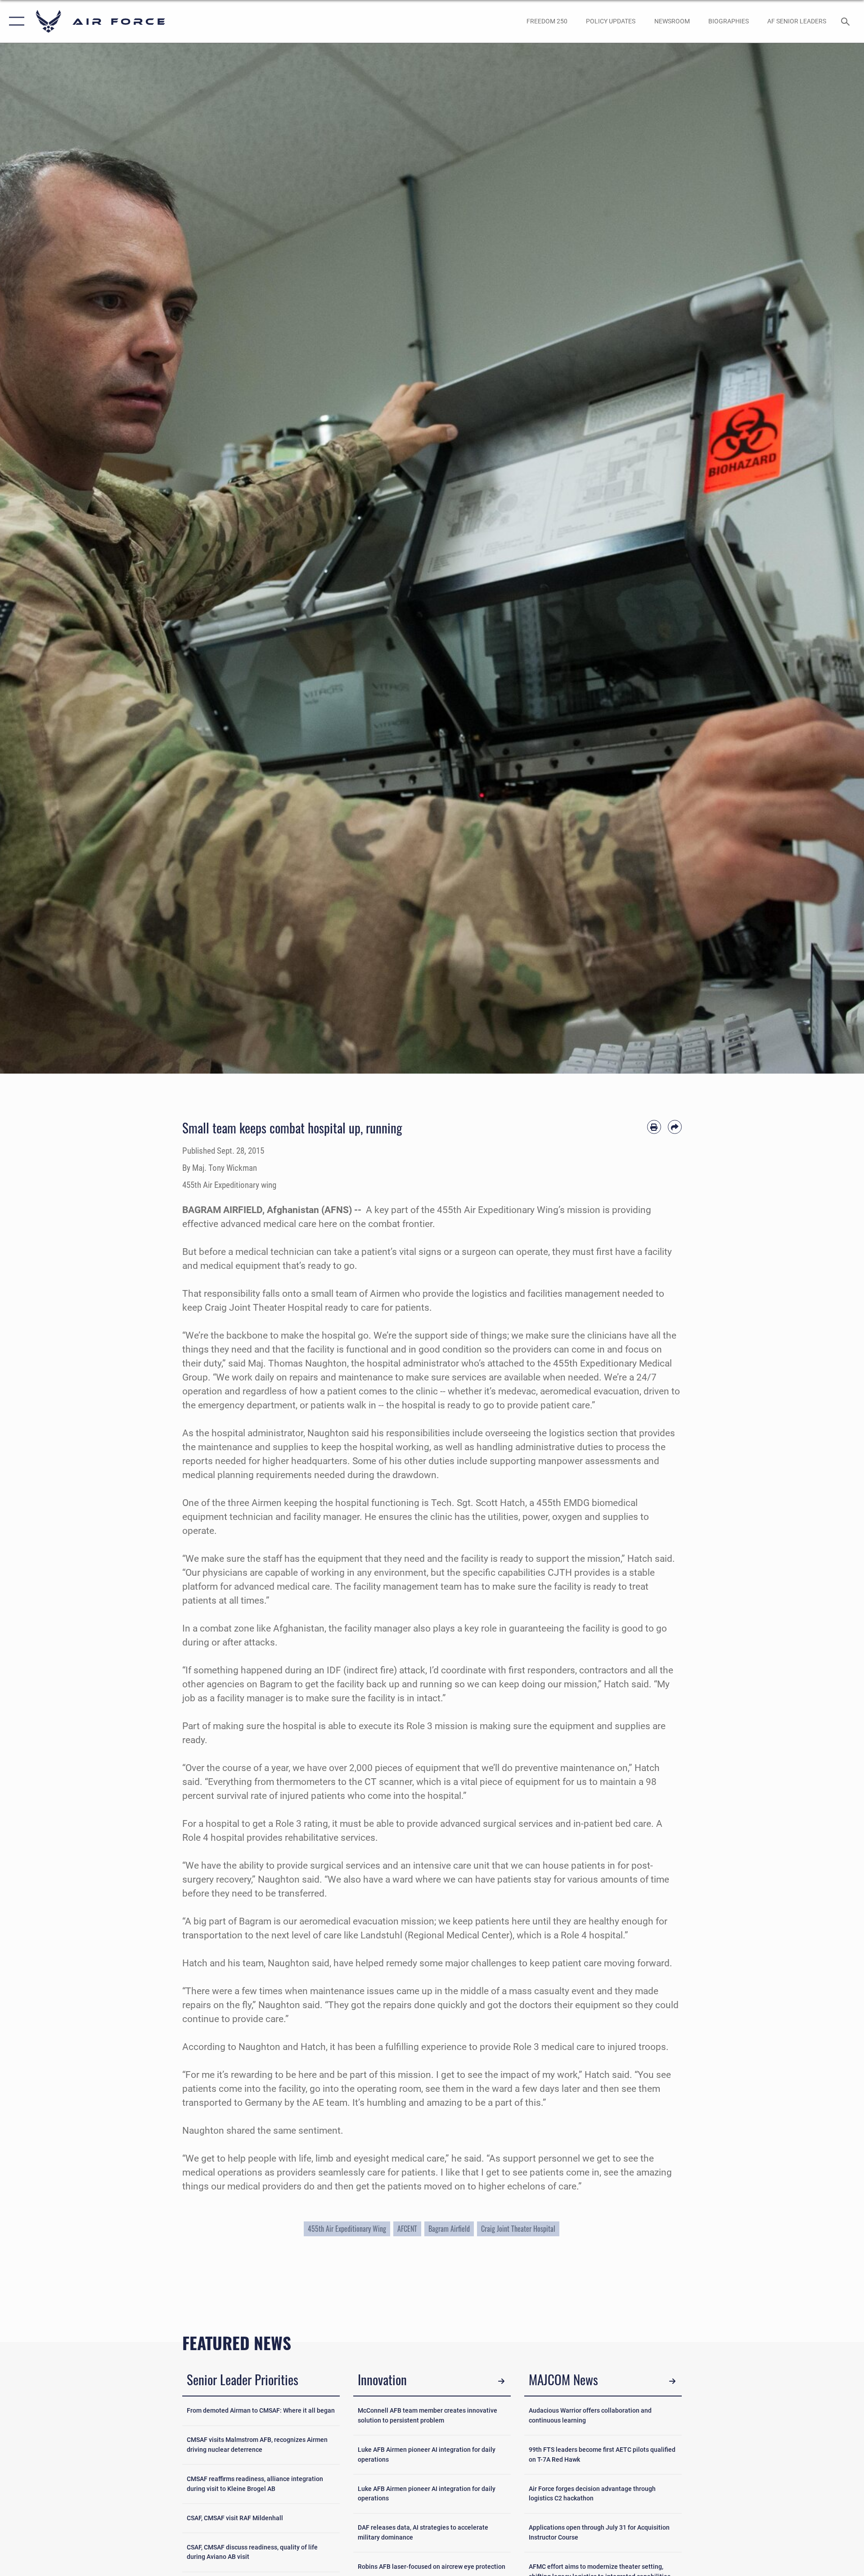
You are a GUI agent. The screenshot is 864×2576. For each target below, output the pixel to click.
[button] (15, 21)
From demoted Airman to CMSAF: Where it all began (261, 2411)
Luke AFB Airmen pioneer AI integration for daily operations (427, 2455)
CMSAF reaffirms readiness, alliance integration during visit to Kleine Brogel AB (255, 2484)
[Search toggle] (846, 21)
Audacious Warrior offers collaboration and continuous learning (590, 2416)
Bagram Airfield (449, 2229)
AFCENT (407, 2229)
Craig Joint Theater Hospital (518, 2229)
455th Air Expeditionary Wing (347, 2229)
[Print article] (654, 1127)
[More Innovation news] (502, 2381)
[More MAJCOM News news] (673, 2381)
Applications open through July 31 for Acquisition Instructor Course (599, 2533)
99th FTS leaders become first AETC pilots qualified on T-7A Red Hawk (602, 2455)
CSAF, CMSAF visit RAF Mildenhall (235, 2518)
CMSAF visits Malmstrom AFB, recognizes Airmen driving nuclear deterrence (257, 2445)
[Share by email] (675, 1127)
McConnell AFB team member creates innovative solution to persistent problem (427, 2416)
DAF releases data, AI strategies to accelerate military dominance (423, 2533)
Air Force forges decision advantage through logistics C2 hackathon (592, 2494)
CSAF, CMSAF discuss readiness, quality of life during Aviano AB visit (252, 2552)
